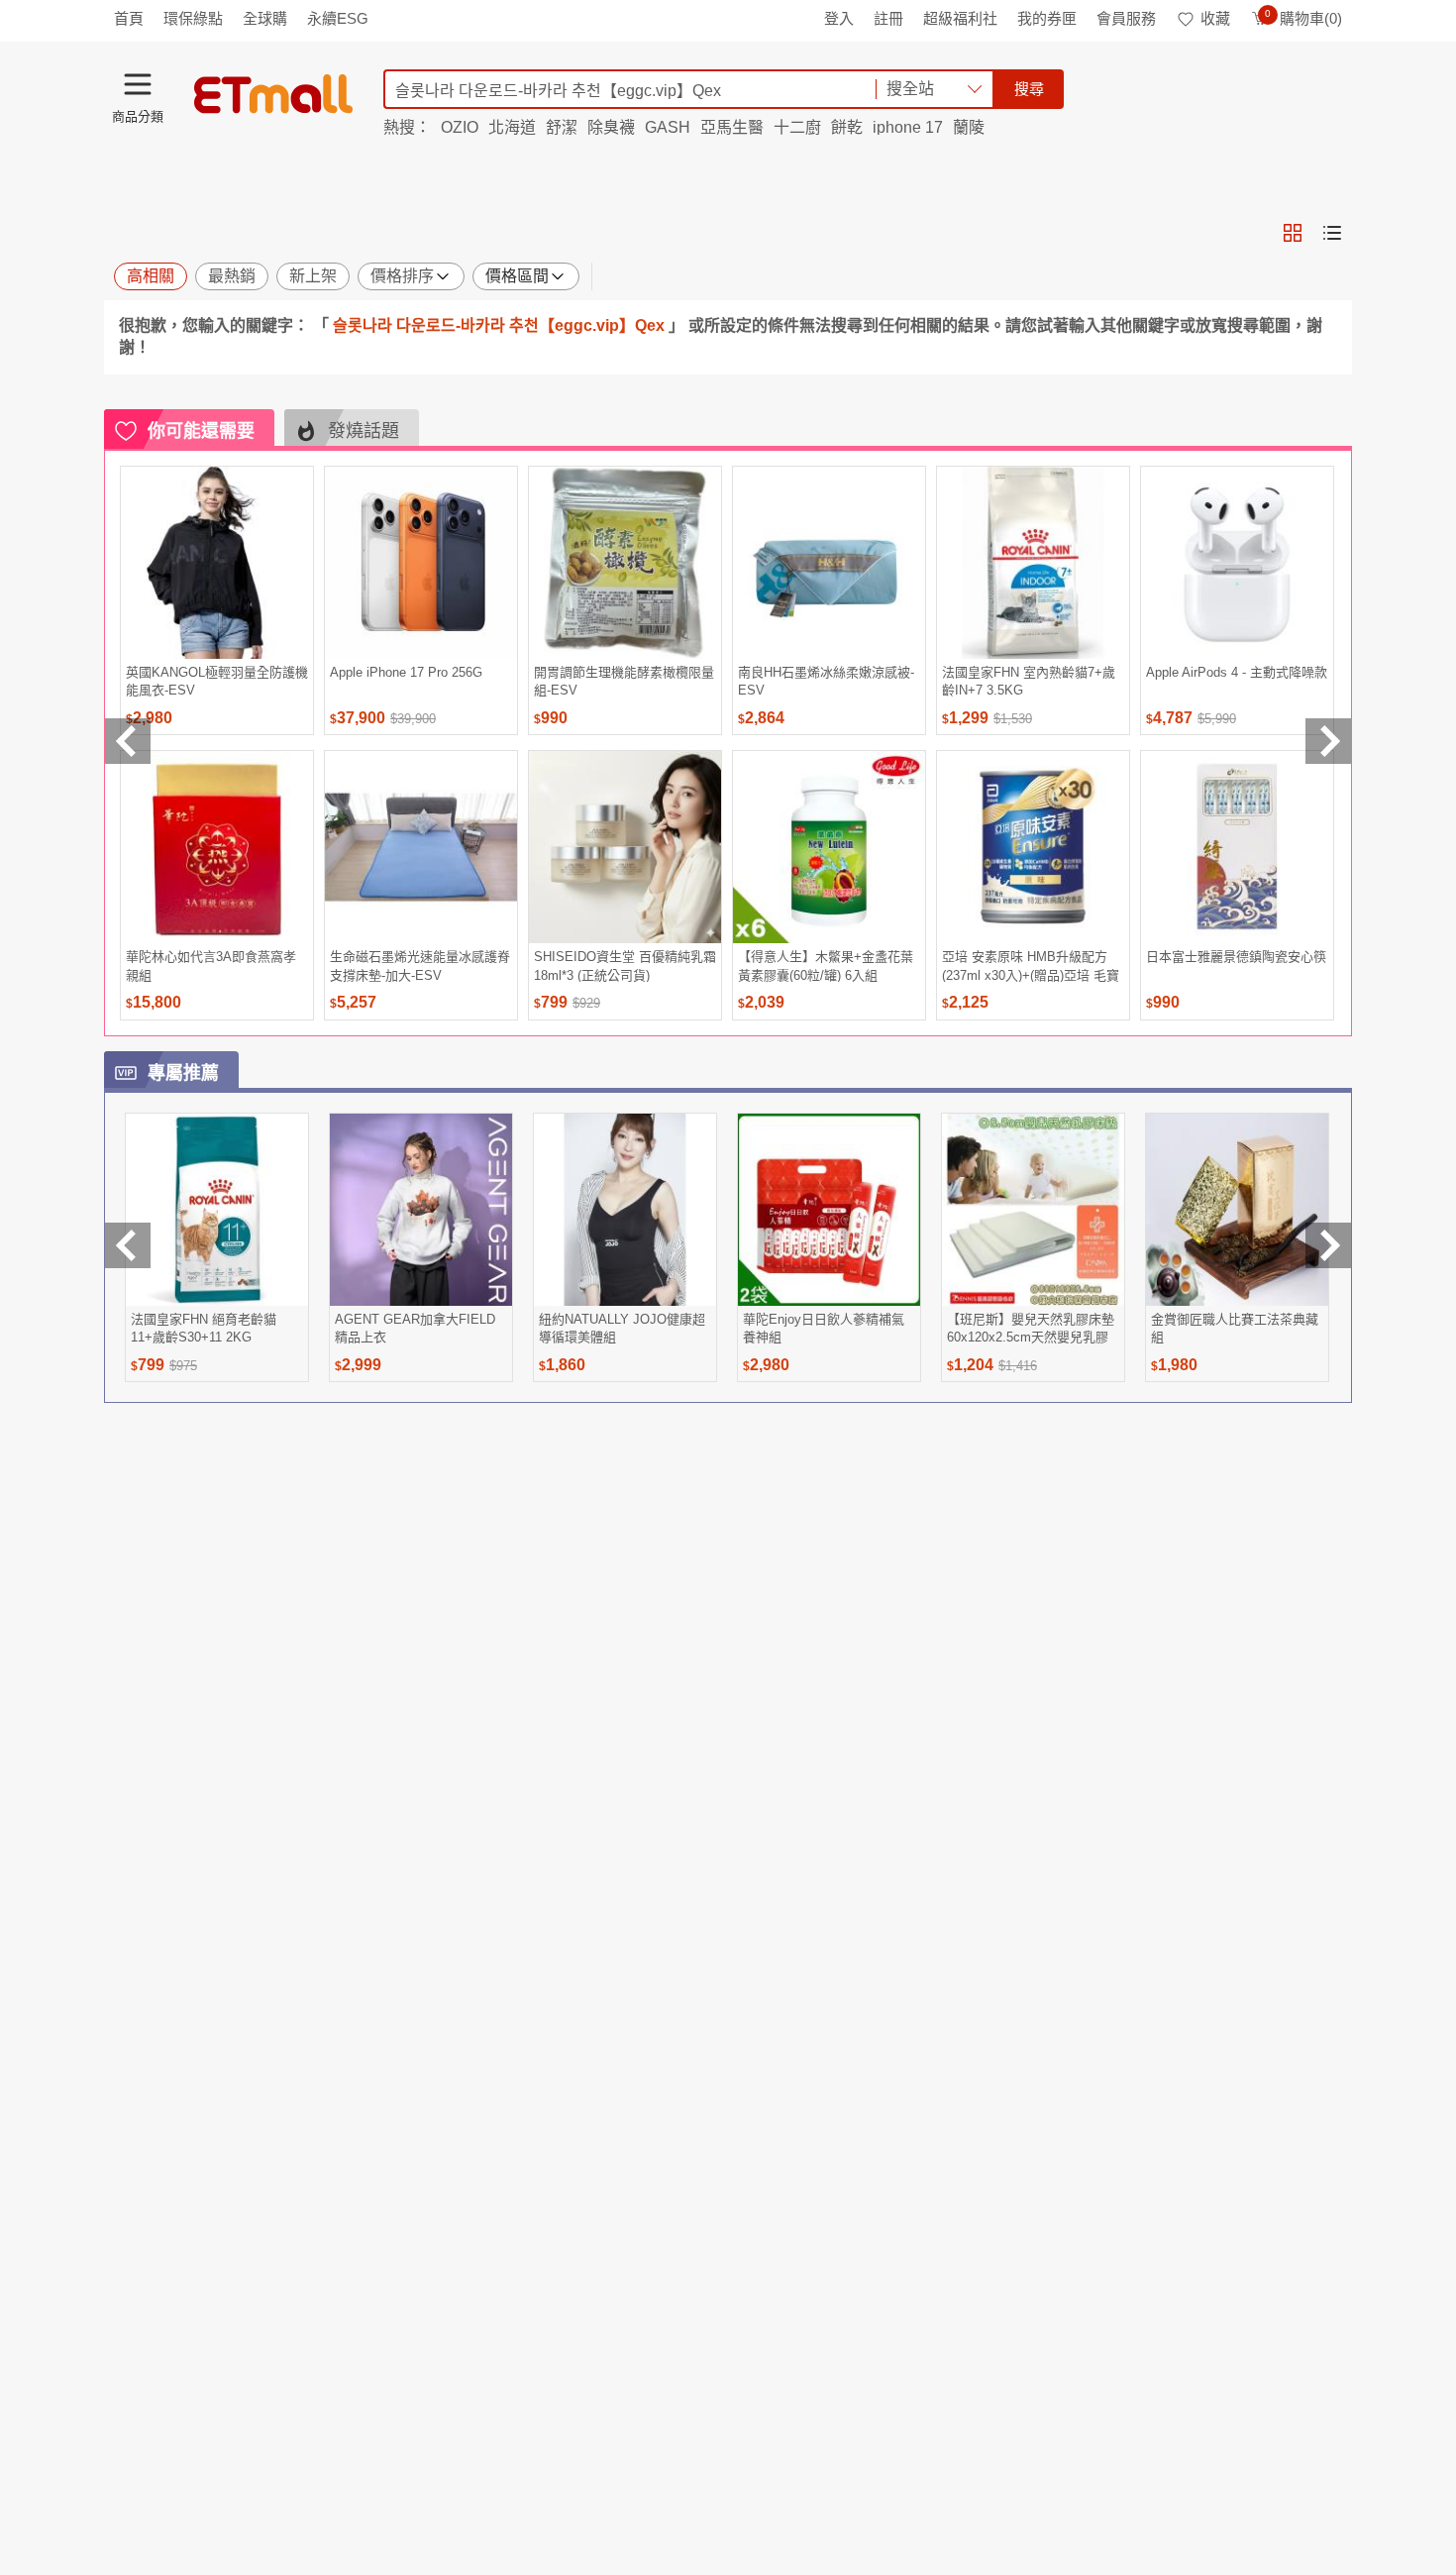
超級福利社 (960, 18)
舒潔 (562, 127)
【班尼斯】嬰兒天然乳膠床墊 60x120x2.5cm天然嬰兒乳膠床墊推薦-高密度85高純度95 (1031, 1328)
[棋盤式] (1293, 233)
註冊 (888, 18)
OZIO (460, 127)
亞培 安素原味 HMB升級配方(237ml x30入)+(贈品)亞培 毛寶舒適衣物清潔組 (1031, 966)
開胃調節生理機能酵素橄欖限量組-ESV (624, 681)
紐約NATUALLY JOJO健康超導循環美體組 (622, 1328)
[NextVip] (1328, 1245)
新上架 (313, 276)
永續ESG (338, 18)
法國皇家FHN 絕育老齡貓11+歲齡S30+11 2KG (204, 1328)
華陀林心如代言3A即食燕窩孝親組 (211, 966)
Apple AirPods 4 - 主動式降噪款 (1237, 672)
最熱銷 (232, 276)
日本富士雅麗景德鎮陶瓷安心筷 (1236, 957)
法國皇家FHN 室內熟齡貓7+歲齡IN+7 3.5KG (1029, 681)
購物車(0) (1303, 18)
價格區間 (517, 276)
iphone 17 (908, 127)
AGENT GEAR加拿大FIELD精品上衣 (415, 1328)
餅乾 (847, 127)
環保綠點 (193, 18)
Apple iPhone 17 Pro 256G (406, 672)
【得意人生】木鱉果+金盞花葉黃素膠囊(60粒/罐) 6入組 (826, 966)
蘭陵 (969, 127)
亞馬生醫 (732, 127)
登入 (839, 18)
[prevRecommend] (128, 741)
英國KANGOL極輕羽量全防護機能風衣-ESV (217, 681)
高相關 (151, 276)
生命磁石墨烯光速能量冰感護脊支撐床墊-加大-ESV (420, 966)
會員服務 (1126, 18)
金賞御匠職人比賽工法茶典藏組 (1235, 1328)
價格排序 (402, 276)
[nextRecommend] (1328, 741)
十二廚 (797, 127)
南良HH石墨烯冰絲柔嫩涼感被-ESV (826, 681)
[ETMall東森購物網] (273, 94)
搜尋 (1029, 89)
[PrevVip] (128, 1245)
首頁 (129, 18)
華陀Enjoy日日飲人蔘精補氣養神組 (824, 1328)
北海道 (512, 127)
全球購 (265, 18)
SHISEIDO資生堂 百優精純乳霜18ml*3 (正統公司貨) (625, 966)
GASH (668, 127)
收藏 (1215, 18)
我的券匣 (1047, 18)
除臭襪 (611, 127)
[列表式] (1332, 233)
